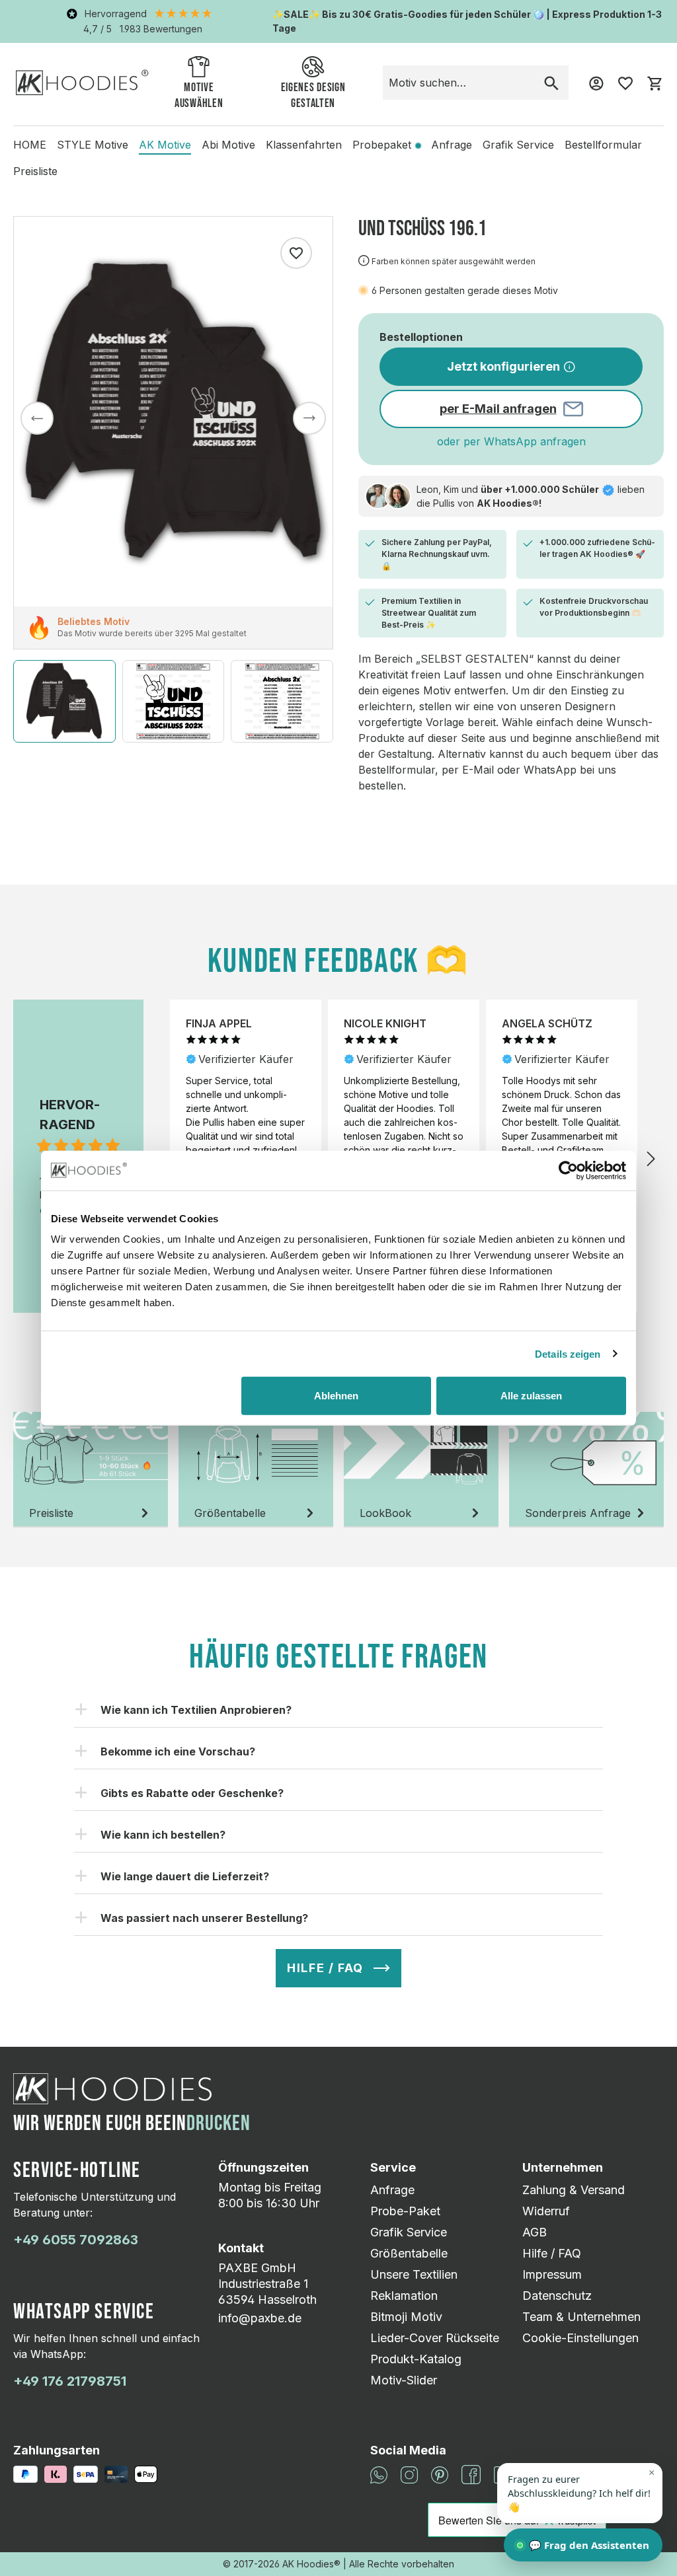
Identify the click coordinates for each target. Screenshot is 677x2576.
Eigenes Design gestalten (313, 95)
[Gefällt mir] (296, 253)
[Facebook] (471, 2474)
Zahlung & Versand (574, 2190)
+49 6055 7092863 (76, 2240)
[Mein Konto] (596, 83)
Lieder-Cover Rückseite (435, 2338)
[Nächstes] (309, 418)
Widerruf (546, 2211)
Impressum (552, 2274)
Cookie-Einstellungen (580, 2338)
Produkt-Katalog (416, 2359)
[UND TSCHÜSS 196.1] (173, 412)
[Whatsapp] (379, 2474)
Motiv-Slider (404, 2380)
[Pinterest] (440, 2474)
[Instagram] (409, 2474)
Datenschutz (557, 2296)
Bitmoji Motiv (406, 2317)
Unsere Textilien (414, 2274)
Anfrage (392, 2190)
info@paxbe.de (260, 2318)
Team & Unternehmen (581, 2317)
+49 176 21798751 (70, 2381)
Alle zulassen (531, 1396)
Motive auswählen (199, 95)
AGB (535, 2232)
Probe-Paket (405, 2211)
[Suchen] (551, 83)
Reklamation (404, 2296)
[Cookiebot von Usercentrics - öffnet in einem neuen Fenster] (568, 1170)
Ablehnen (336, 1396)
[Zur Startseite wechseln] (82, 82)
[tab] (91, 1470)
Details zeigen (568, 1353)
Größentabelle (409, 2253)
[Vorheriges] (37, 418)
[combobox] (459, 83)
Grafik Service (409, 2232)
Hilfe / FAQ (552, 2253)
